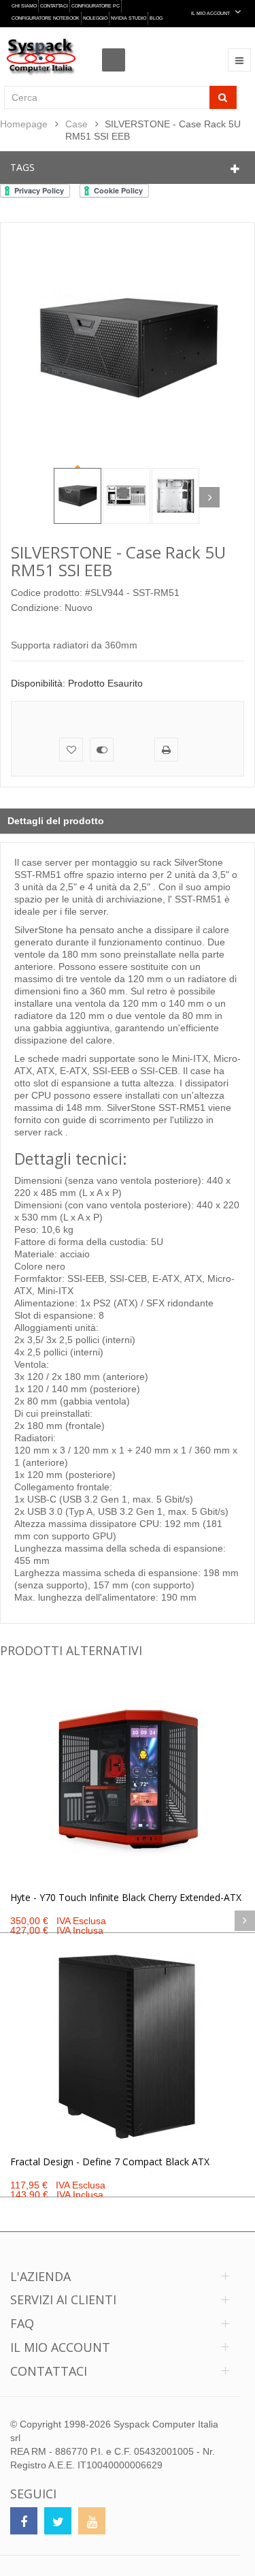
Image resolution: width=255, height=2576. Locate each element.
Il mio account (60, 2347)
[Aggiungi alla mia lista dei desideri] (71, 750)
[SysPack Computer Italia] (41, 57)
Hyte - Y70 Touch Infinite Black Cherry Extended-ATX (126, 1897)
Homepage (24, 124)
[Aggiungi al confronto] (102, 750)
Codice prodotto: (47, 593)
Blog (156, 18)
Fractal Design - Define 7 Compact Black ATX (110, 2162)
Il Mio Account (211, 13)
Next (245, 1921)
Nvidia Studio (129, 18)
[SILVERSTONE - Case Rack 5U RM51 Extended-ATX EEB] (78, 496)
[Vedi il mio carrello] (117, 48)
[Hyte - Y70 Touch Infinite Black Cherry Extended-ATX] (128, 1782)
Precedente (44, 497)
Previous (10, 1921)
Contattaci (54, 6)
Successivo (209, 497)
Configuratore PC (96, 6)
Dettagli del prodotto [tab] (56, 821)
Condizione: (36, 608)
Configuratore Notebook (46, 18)
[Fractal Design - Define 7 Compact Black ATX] (128, 2046)
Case (76, 124)
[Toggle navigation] (239, 60)
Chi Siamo (24, 6)
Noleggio (95, 18)
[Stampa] (166, 750)
